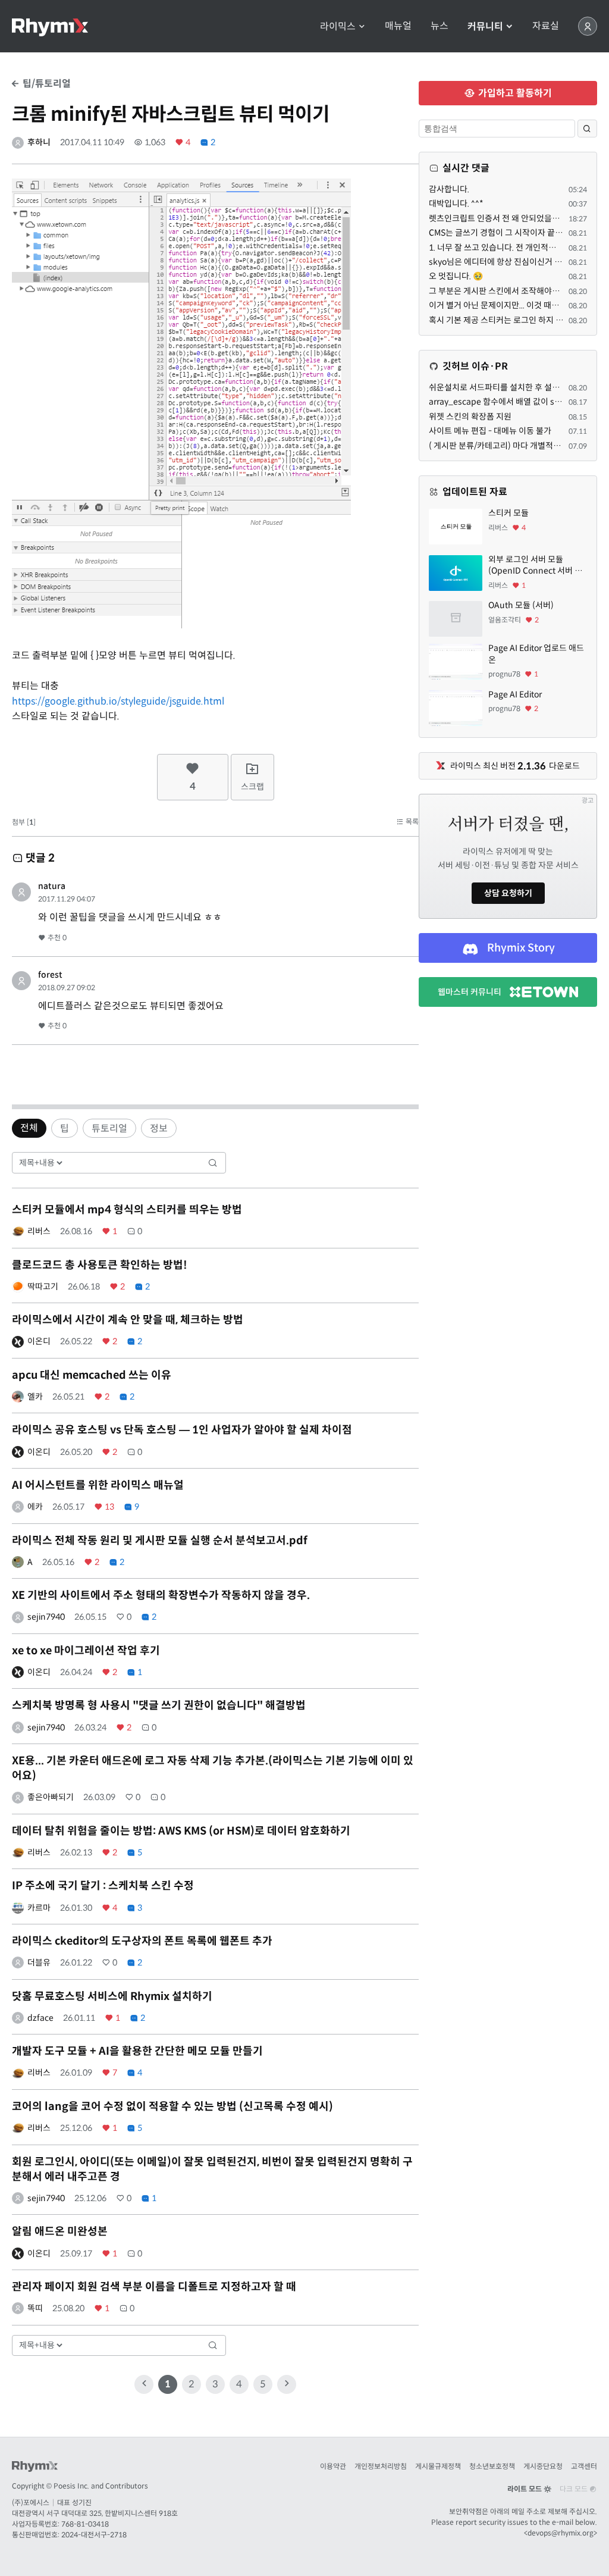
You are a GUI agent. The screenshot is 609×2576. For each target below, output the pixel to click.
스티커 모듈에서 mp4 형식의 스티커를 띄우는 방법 (127, 1210)
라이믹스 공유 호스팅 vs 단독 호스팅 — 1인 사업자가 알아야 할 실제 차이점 (182, 1430)
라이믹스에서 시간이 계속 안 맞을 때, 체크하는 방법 (128, 1320)
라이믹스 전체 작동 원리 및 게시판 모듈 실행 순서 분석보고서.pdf (160, 1541)
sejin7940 (46, 1617)
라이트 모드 (525, 2489)
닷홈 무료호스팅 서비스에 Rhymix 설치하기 (112, 1996)
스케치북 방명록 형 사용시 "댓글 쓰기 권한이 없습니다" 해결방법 (159, 1705)
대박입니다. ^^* (456, 204)
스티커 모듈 (508, 513)
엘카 (35, 1397)
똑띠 (35, 2308)
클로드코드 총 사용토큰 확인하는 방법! (100, 1265)
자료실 (546, 26)
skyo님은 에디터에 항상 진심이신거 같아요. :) (507, 262)
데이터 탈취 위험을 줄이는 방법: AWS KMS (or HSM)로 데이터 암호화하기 (181, 1831)
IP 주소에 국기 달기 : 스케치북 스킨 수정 (103, 1886)
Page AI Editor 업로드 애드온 (536, 654)
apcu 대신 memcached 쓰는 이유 (92, 1375)
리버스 (39, 1231)
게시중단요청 (543, 2466)
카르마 (39, 1908)
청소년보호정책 (492, 2466)
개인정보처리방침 (381, 2466)
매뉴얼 (398, 26)
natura (52, 886)
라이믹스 (339, 26)
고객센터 (584, 2466)
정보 (159, 1129)
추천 (56, 938)
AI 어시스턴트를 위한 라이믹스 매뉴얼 (98, 1485)
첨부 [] (24, 822)
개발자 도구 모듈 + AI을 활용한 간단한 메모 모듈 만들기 (137, 2051)
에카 (35, 1507)
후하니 (39, 142)
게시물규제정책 (438, 2466)
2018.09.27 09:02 (67, 987)
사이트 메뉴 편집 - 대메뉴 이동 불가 (490, 431)
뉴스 (440, 26)
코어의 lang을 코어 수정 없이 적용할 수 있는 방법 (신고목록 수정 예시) (172, 2107)
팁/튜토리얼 (45, 84)
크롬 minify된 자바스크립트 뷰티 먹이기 (171, 114)
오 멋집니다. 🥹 (456, 276)
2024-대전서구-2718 (94, 2535)
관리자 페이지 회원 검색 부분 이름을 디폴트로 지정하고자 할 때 (154, 2287)
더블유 (39, 1962)
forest (50, 975)
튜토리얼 (109, 1129)
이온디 (39, 1341)
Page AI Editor (515, 694)
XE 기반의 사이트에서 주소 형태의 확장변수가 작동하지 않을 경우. (161, 1595)
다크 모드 (575, 2489)
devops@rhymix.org (561, 2533)
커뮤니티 (486, 26)
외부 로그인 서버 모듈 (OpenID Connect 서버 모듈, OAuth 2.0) (535, 566)
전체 (29, 1128)
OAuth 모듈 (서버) (521, 605)
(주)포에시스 (31, 2503)
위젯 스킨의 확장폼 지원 (470, 417)
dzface (40, 2018)
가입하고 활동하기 (514, 93)
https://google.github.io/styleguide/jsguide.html (118, 701)
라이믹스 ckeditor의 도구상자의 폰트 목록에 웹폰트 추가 (142, 1941)
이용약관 (333, 2466)
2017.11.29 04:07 (67, 899)
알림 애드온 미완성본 (60, 2231)
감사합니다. (449, 189)
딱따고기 (43, 1287)
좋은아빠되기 (51, 1797)
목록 (411, 821)
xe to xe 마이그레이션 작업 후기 (86, 1651)
